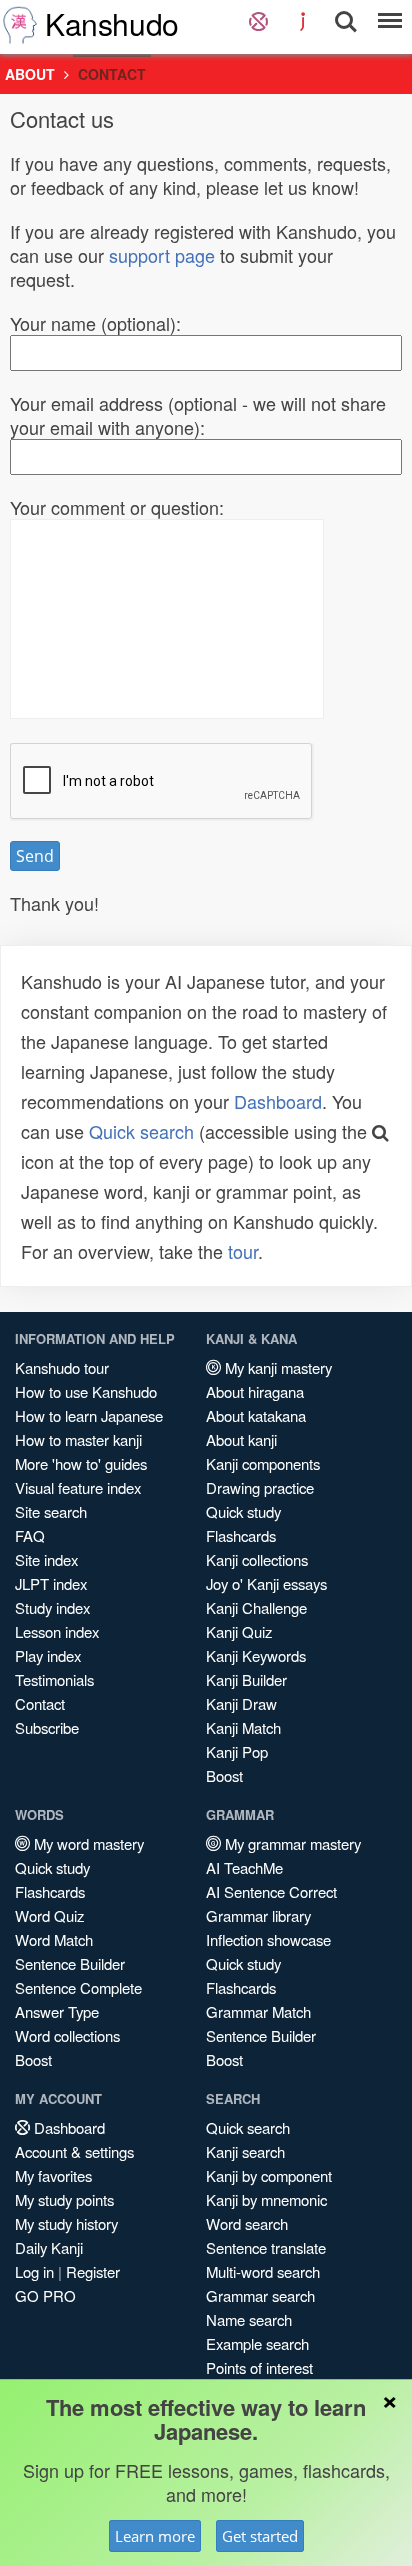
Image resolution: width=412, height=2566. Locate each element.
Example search (257, 2343)
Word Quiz (49, 1915)
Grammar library (258, 1915)
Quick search (141, 1131)
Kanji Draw (241, 1703)
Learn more (155, 2536)
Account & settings (74, 2151)
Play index (48, 1655)
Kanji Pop (237, 1751)
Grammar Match (258, 2011)
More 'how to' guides (81, 1463)
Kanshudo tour (62, 1367)
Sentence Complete (78, 1987)
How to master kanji (78, 1439)
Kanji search (245, 2151)
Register (93, 2271)
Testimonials (54, 1679)
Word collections (67, 2035)
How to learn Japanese (89, 1415)
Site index (46, 1559)
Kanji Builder (246, 1679)
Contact (40, 1703)
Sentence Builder (70, 1963)
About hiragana (255, 1391)
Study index (52, 1607)
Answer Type (57, 2011)
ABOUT (30, 74)
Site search (51, 1511)
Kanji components (263, 1463)
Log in (34, 2271)
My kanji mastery (276, 1367)
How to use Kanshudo (86, 1391)
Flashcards (241, 1535)
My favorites (53, 2175)
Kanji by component (269, 2175)
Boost (224, 1775)
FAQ (30, 1535)
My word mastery (87, 1843)
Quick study (243, 1511)
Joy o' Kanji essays (266, 1583)
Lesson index (57, 1631)
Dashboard (278, 1101)
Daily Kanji (49, 2247)
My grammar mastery (291, 1843)
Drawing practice (260, 1487)
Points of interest (259, 2367)
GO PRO (45, 2295)
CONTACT (112, 74)
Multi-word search (263, 2271)
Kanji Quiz (239, 1631)
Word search (247, 2223)
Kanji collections (257, 1559)
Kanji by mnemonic (266, 2199)
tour (243, 1251)
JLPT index (51, 1583)
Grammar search (260, 2295)
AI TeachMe (244, 1867)
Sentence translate (266, 2247)
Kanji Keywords (256, 1655)
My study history (66, 2223)
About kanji (241, 1439)
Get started (260, 2536)
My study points (64, 2199)
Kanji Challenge (256, 1607)
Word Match (54, 1939)
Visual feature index (78, 1487)
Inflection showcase (268, 1939)
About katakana (256, 1415)
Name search (249, 2319)
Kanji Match (243, 1727)
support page (162, 255)
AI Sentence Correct (271, 1891)
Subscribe (47, 1727)
